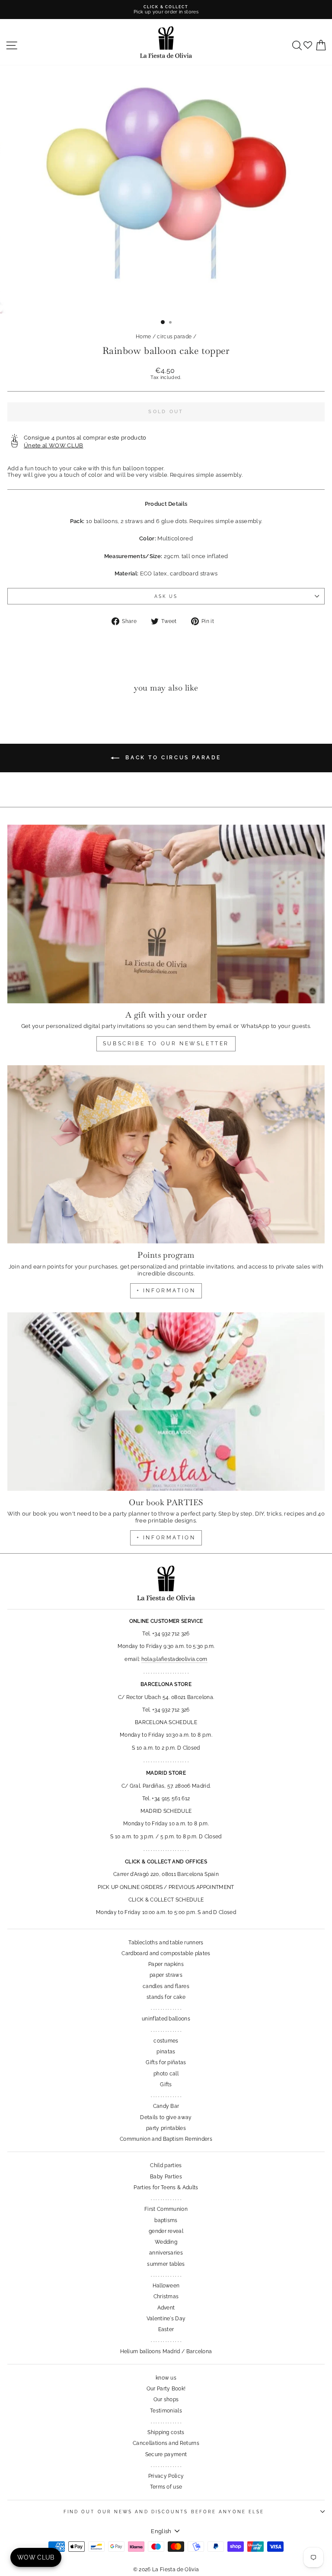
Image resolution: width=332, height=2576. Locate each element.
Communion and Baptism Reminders (166, 2139)
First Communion (166, 2209)
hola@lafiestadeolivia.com (174, 1659)
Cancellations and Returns (166, 2443)
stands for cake (166, 1997)
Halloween (166, 2286)
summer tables (166, 2264)
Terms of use (166, 2487)
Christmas (166, 2297)
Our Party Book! (166, 2389)
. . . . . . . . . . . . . (166, 2008)
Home (143, 337)
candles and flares (166, 1986)
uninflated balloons (166, 2019)
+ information (166, 1291)
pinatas (166, 2052)
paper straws (166, 1975)
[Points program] (166, 1155)
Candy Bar (166, 2106)
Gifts (166, 2085)
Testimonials (166, 2411)
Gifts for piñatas (166, 2062)
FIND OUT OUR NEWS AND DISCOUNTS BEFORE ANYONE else (164, 2512)
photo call (166, 2074)
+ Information (166, 1538)
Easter (166, 2329)
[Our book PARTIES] (166, 1402)
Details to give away (166, 2117)
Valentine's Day (166, 2319)
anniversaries (166, 2253)
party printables (166, 2128)
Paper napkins (166, 1964)
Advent (166, 2308)
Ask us (166, 596)
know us (166, 2378)
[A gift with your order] (166, 914)
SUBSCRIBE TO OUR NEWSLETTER (166, 1044)
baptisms (166, 2220)
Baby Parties (166, 2177)
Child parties (166, 2165)
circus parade (174, 337)
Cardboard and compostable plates (166, 1953)
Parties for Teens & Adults (166, 2187)
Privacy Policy (166, 2476)
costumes (166, 2041)
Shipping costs (166, 2432)
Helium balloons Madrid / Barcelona (166, 2351)
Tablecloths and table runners (166, 1943)
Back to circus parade (172, 758)
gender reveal (166, 2231)
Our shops (166, 2399)
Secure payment (166, 2454)
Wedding (166, 2242)
